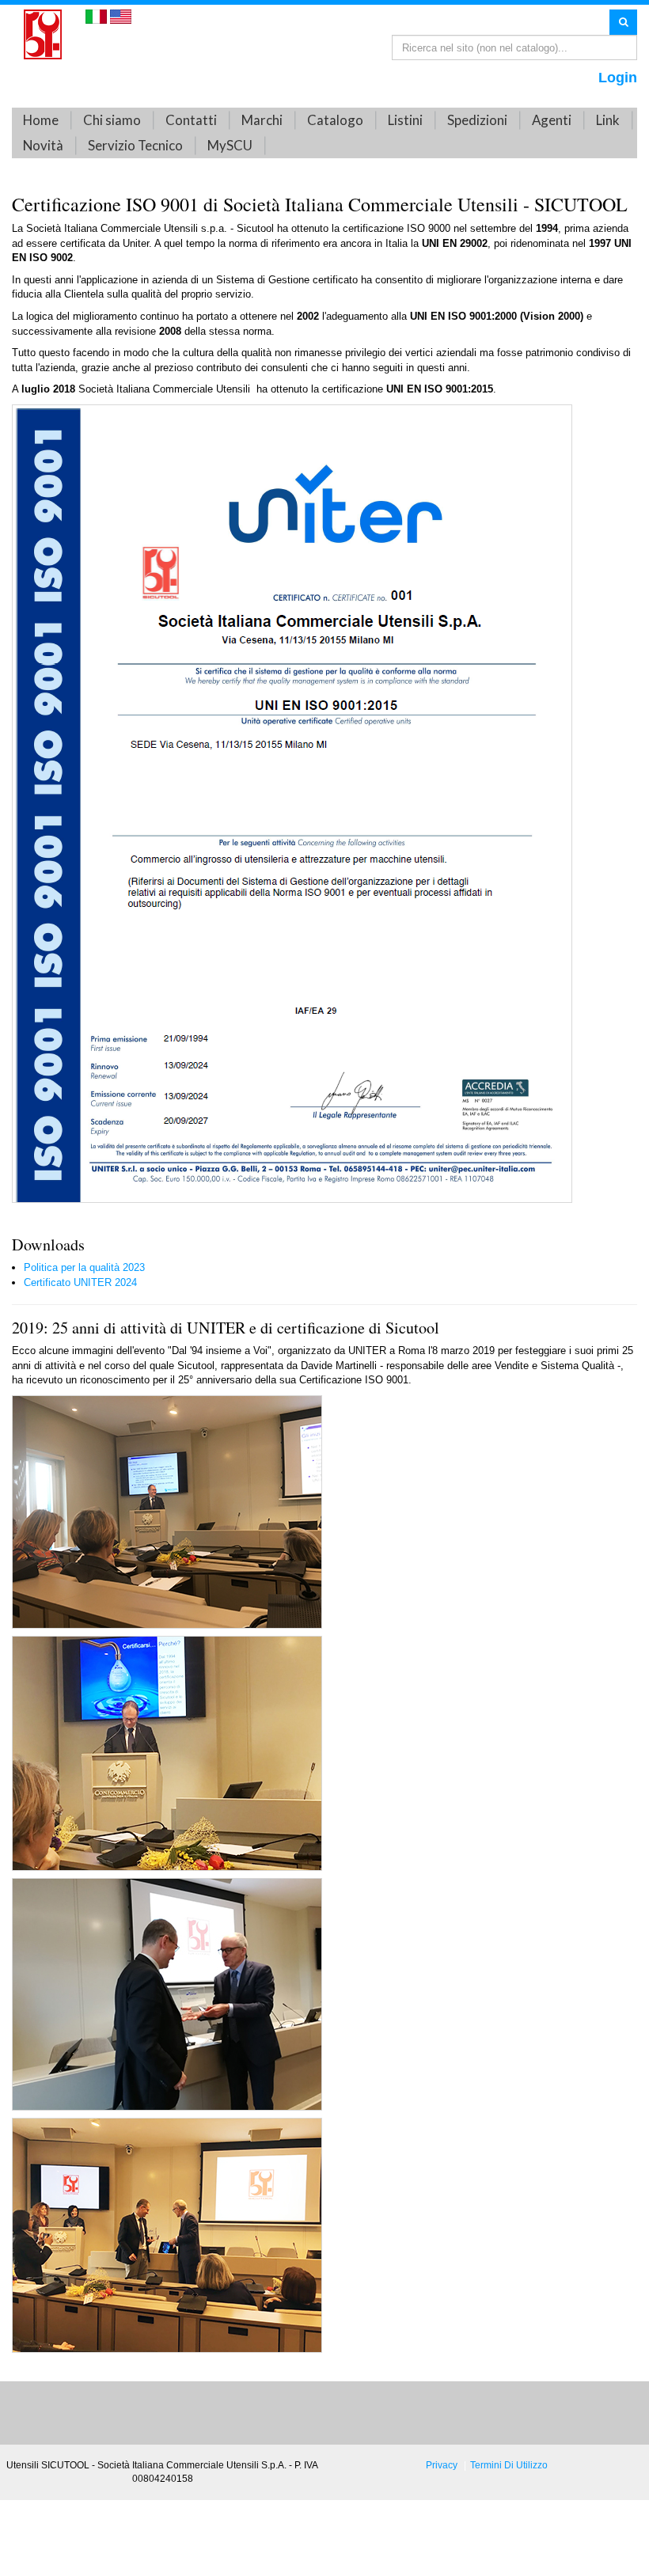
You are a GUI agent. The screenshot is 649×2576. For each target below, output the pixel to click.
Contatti (191, 120)
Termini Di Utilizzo (509, 2465)
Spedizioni (477, 120)
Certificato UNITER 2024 (80, 1282)
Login (618, 78)
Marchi (262, 120)
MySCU (230, 145)
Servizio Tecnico (135, 145)
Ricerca (623, 21)
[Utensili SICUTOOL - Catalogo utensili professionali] (43, 34)
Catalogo (335, 120)
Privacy (442, 2465)
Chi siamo (112, 120)
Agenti (552, 120)
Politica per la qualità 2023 (84, 1267)
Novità (43, 145)
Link (608, 120)
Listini (405, 120)
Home (41, 120)
